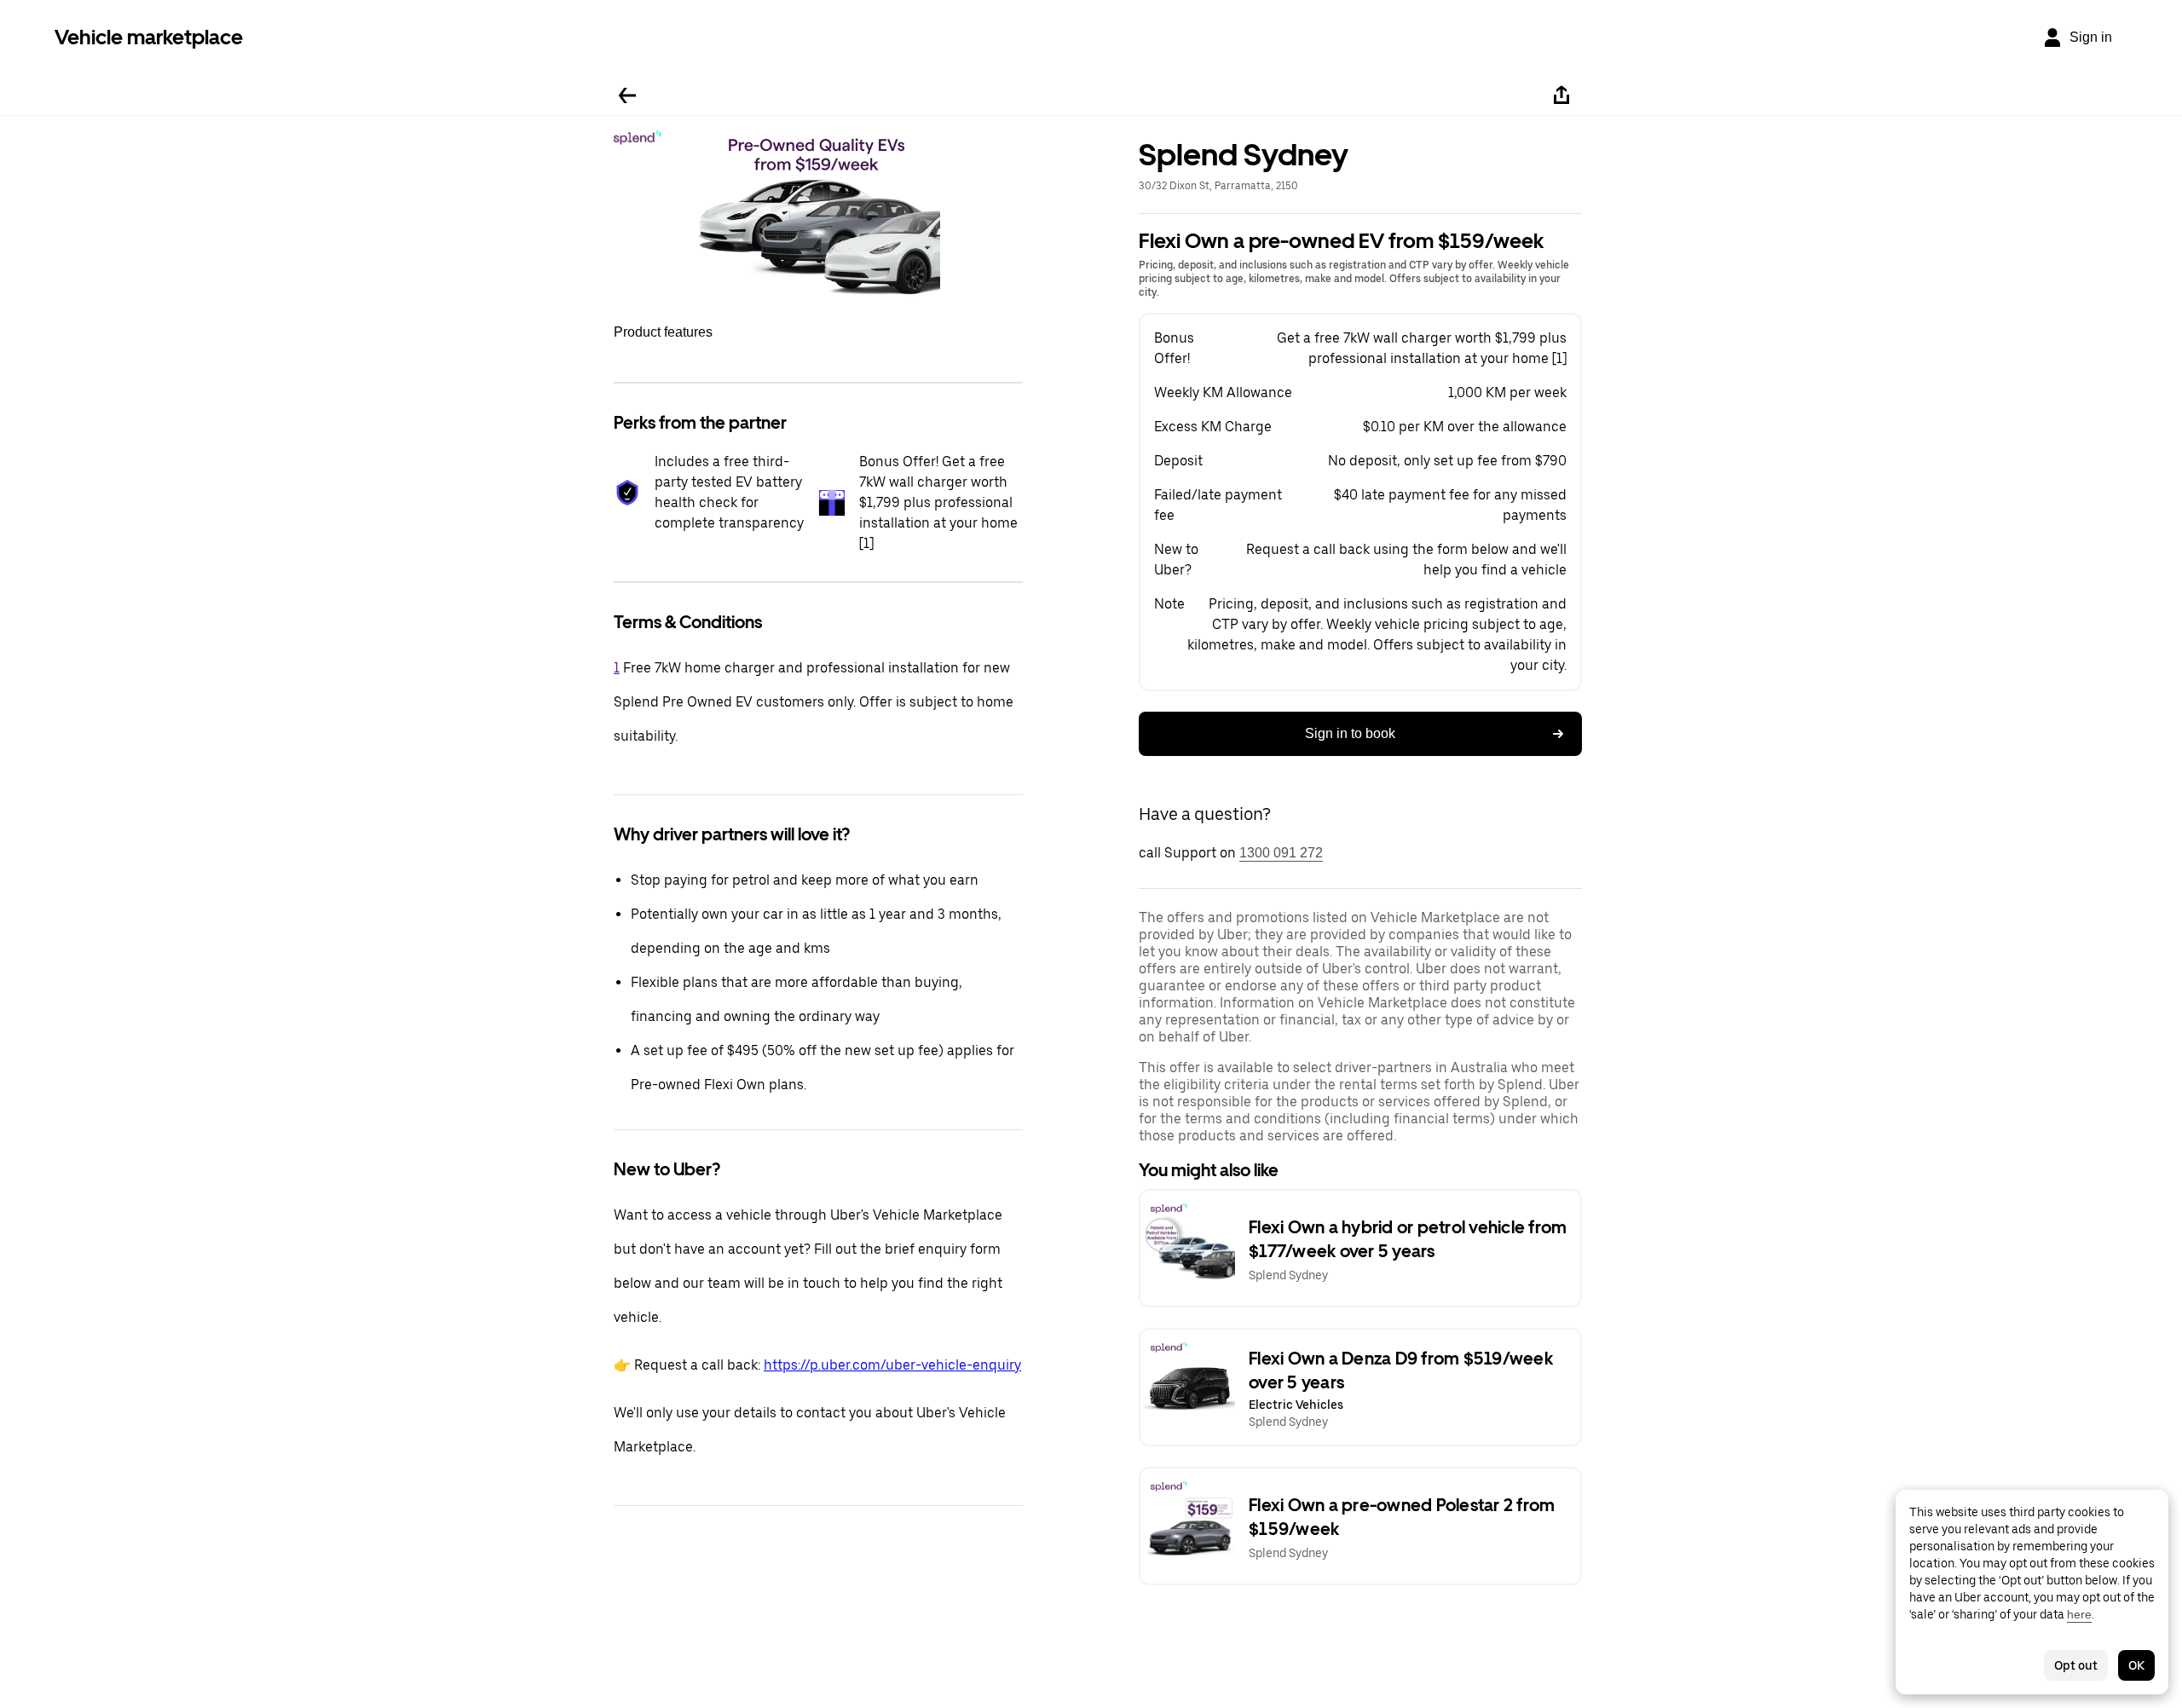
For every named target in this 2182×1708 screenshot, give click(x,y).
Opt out (2076, 1665)
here (2079, 1614)
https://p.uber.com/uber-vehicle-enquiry (892, 1365)
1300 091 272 (1281, 853)
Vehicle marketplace (149, 37)
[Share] (1561, 95)
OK (2136, 1665)
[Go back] (627, 95)
